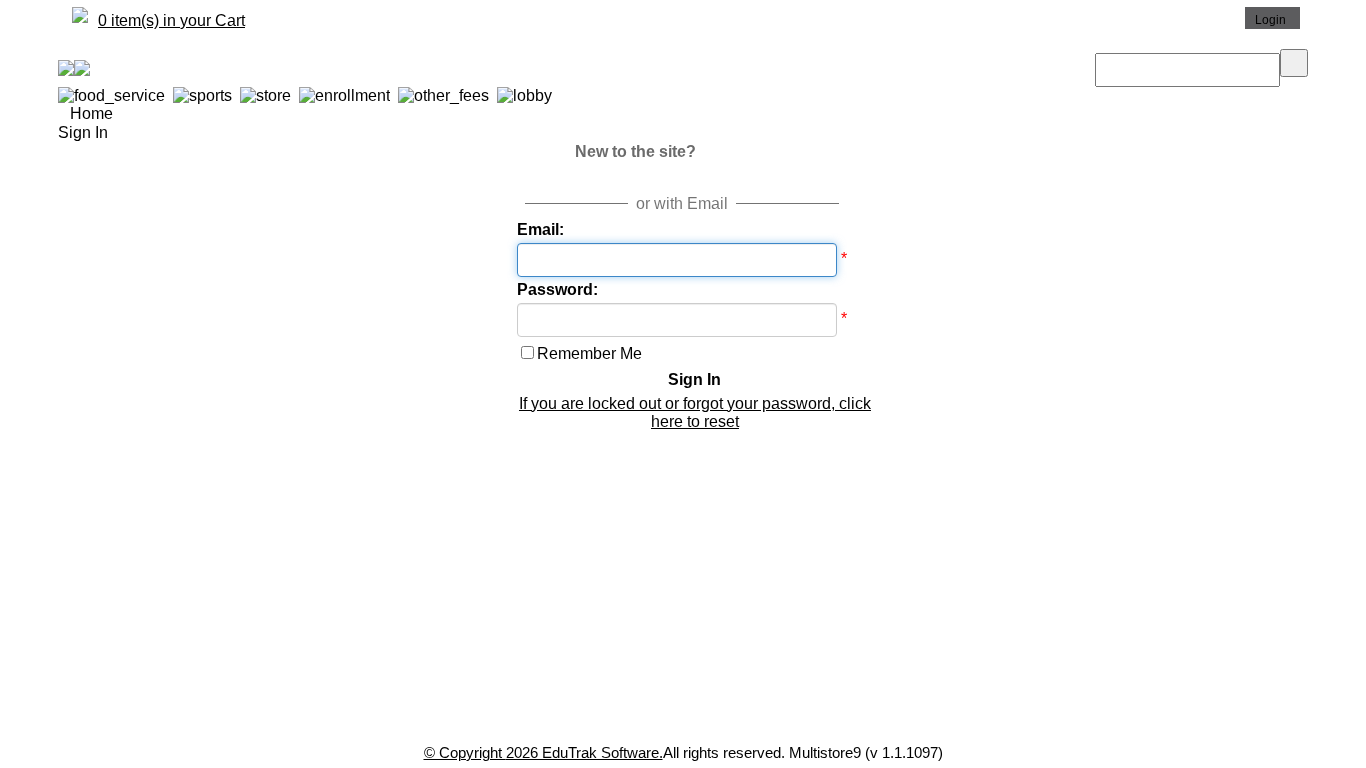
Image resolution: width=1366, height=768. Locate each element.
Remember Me (589, 353)
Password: (557, 289)
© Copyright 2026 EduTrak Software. (543, 752)
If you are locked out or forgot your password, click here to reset (695, 412)
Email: (540, 229)
